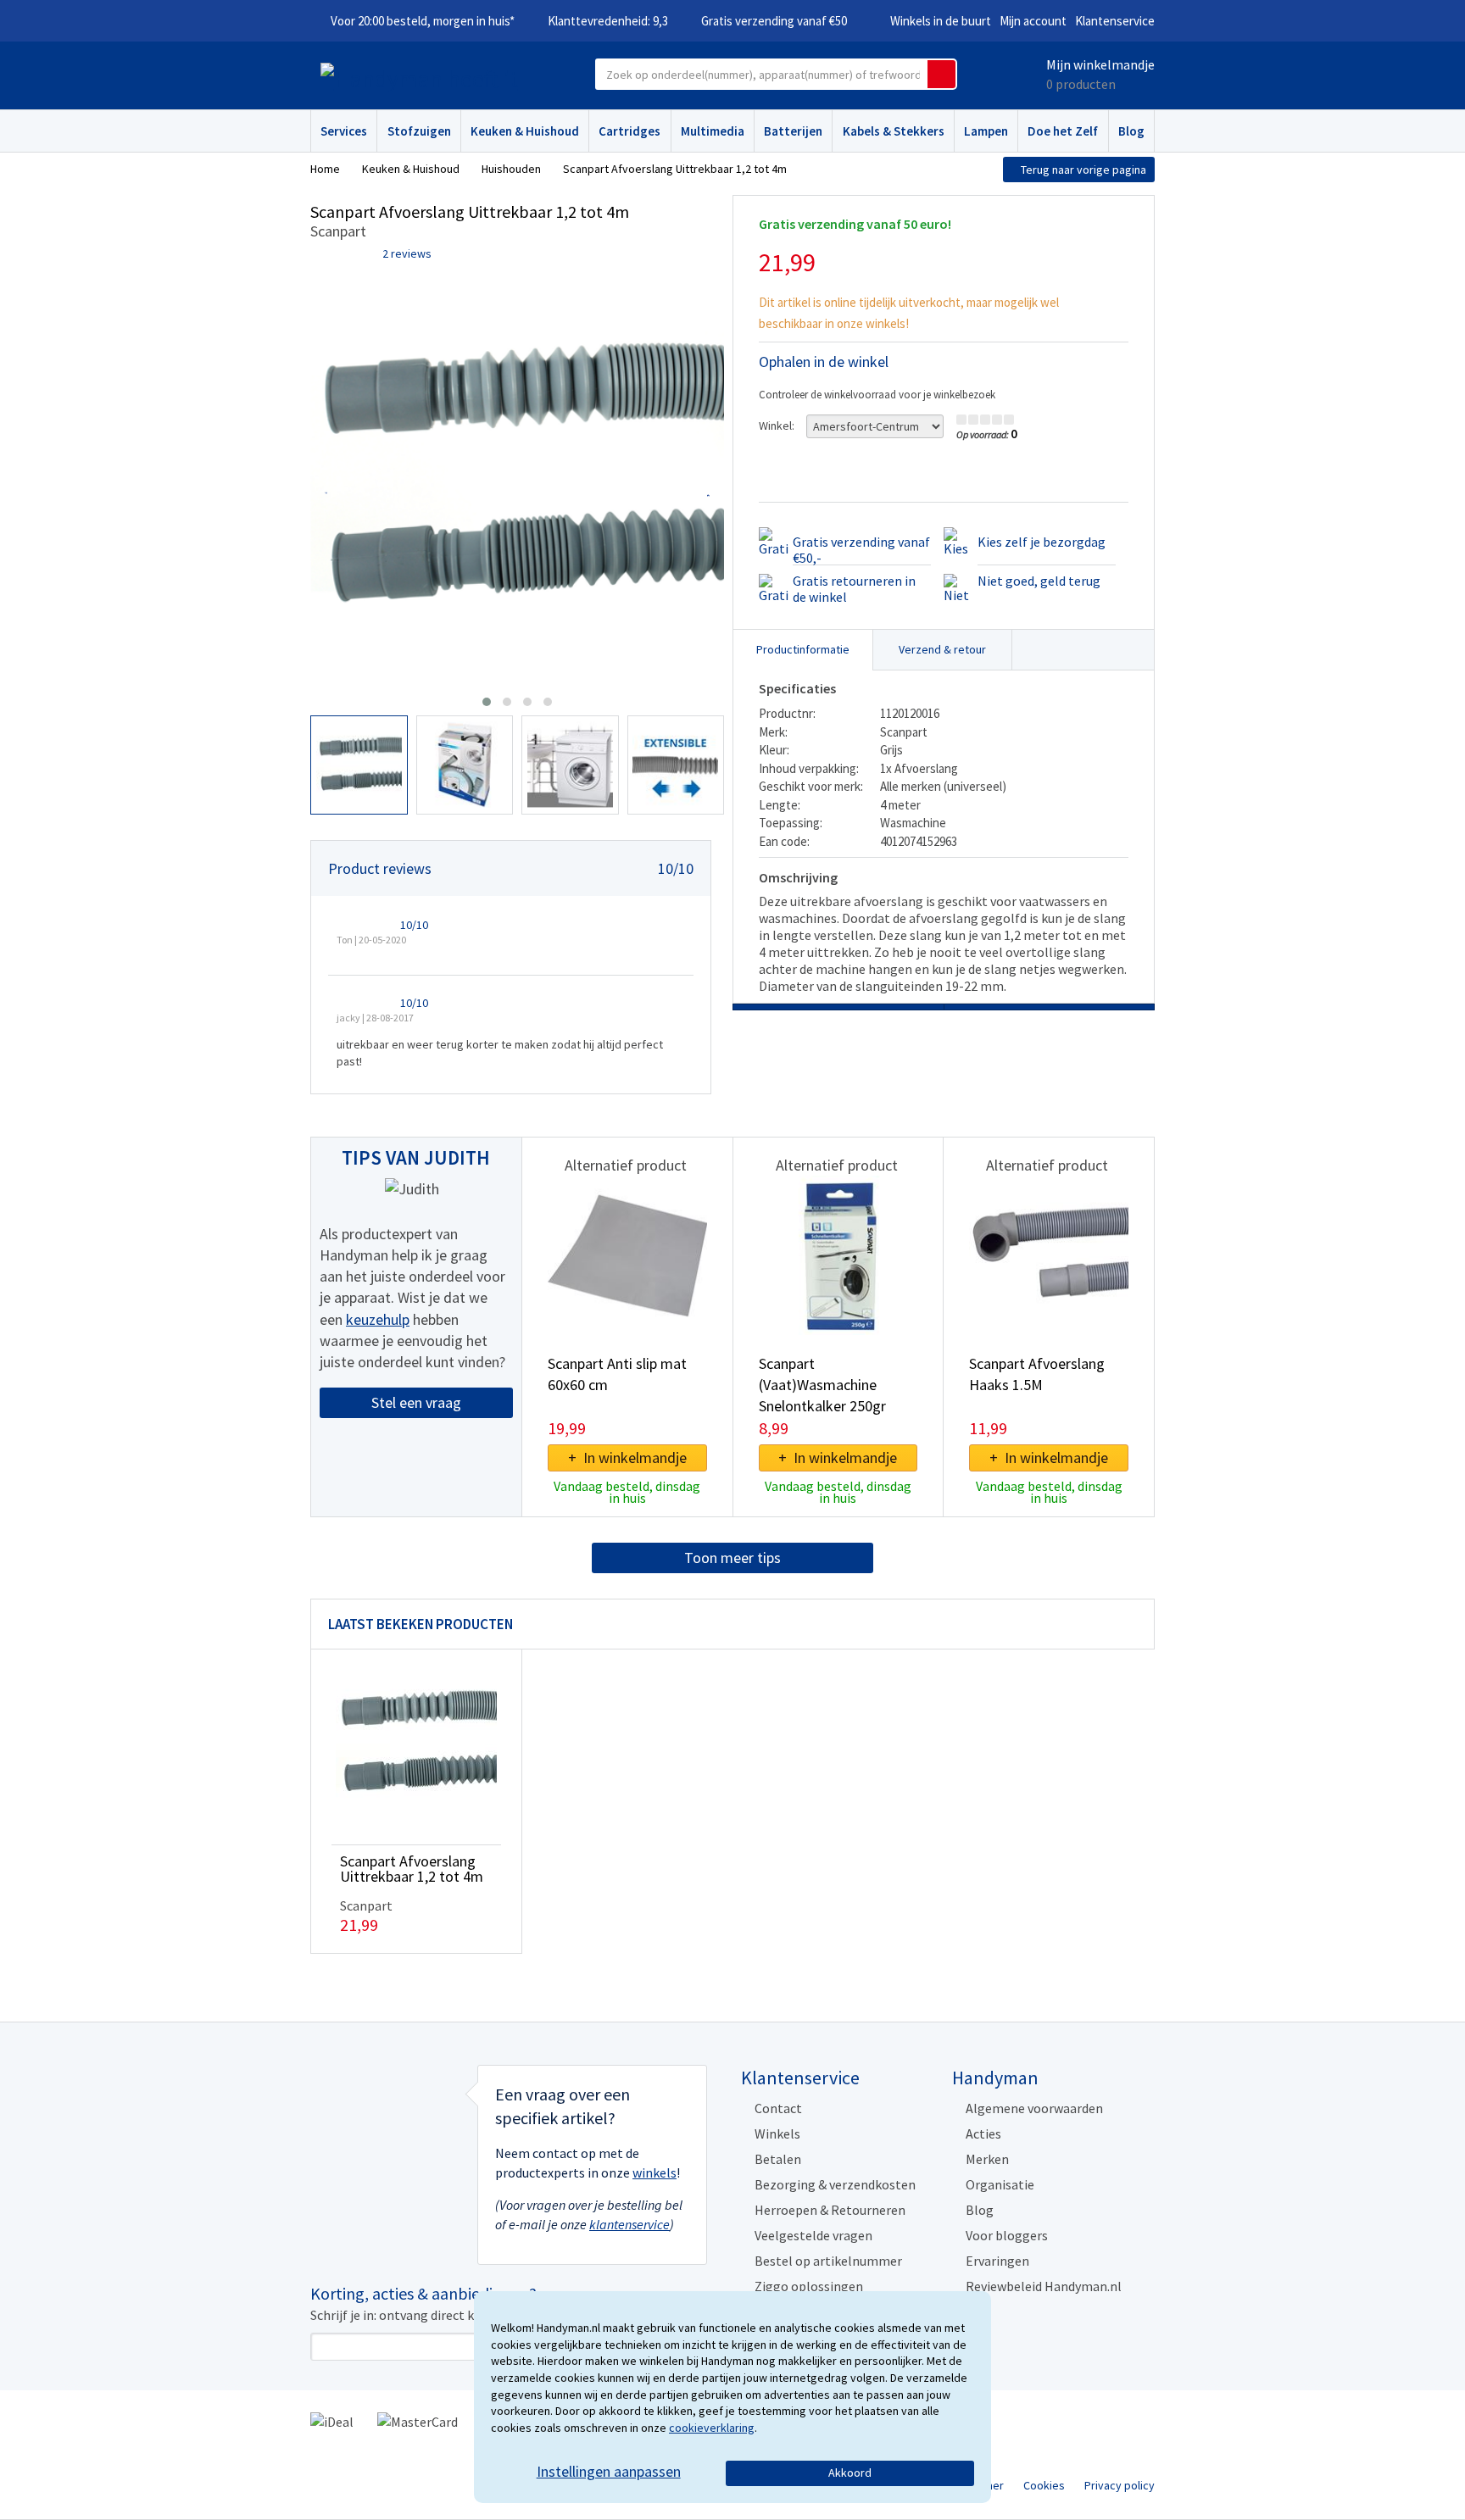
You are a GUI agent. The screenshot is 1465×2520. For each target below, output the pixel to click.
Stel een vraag (416, 1402)
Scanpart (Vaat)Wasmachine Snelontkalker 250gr (822, 1385)
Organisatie (1000, 2184)
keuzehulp (378, 1319)
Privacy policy (1120, 2485)
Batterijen (793, 131)
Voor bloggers (1007, 2235)
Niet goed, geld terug (1039, 581)
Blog (1131, 131)
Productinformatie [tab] (803, 649)
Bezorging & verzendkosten (835, 2184)
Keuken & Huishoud (525, 131)
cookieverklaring (712, 2428)
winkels (655, 2172)
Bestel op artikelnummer (828, 2261)
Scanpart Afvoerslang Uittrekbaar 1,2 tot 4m (412, 1869)
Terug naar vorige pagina (1083, 170)
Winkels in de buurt (941, 21)
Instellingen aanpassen (609, 2471)
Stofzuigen (419, 131)
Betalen (778, 2159)
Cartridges (629, 131)
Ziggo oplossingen (809, 2286)
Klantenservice (1115, 21)
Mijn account (1033, 21)
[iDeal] (332, 2420)
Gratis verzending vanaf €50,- (861, 550)
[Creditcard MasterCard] (418, 2420)
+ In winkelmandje (627, 1457)
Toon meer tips (732, 1558)
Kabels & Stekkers (894, 131)
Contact (778, 2108)
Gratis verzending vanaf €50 (774, 21)
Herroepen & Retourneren (830, 2210)
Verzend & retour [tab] (942, 649)
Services (344, 131)
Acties (983, 2133)
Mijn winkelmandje (1100, 64)
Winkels (777, 2133)
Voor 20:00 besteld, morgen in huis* (423, 21)
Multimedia (713, 131)
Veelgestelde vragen (813, 2235)
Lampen (986, 131)
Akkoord (850, 2473)
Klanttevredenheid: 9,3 (608, 21)
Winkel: (777, 426)
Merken (987, 2159)
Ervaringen (997, 2261)
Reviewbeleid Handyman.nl (1044, 2286)
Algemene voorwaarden (1034, 2108)
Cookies (1044, 2485)
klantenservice (629, 2224)
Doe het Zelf (1063, 131)
